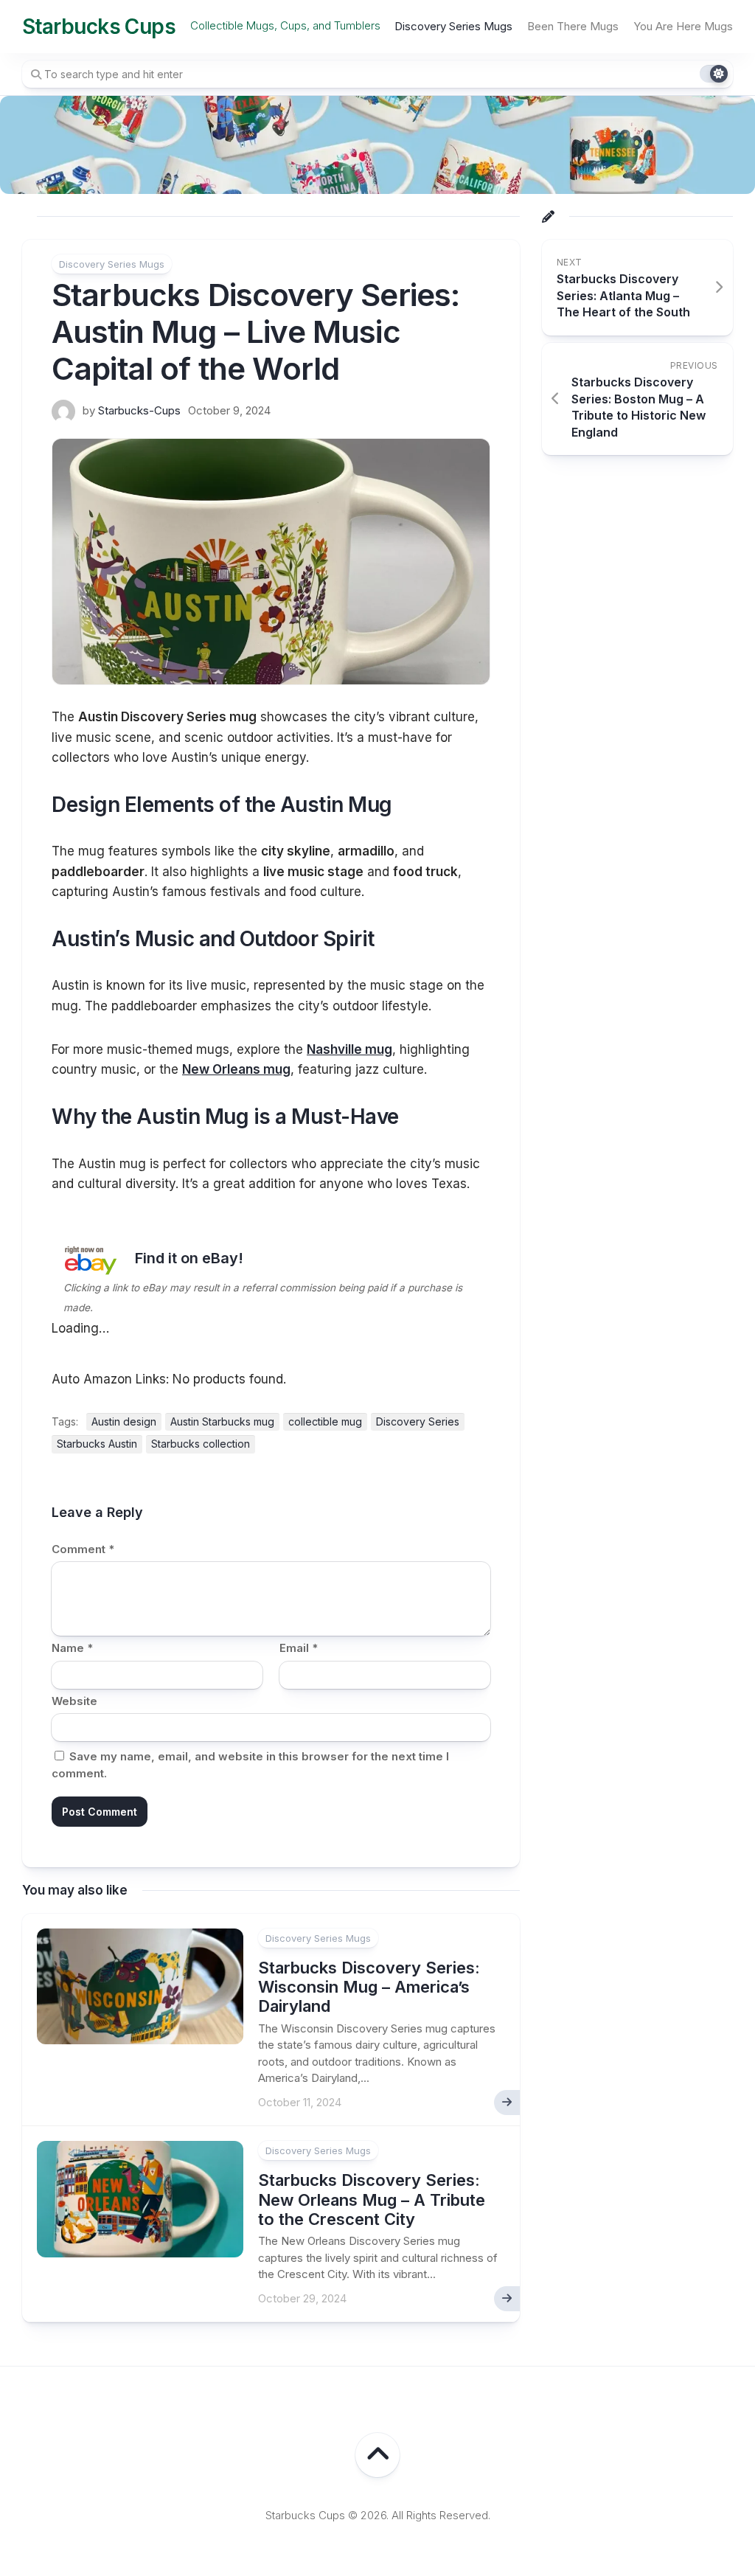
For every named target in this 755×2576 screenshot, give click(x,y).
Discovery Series (418, 1421)
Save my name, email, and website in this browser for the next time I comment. (250, 1765)
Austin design (124, 1421)
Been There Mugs (573, 26)
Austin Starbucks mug (222, 1421)
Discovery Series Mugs (453, 26)
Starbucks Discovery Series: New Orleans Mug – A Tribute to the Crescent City (372, 2200)
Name (72, 1648)
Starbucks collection (201, 1444)
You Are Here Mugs (683, 26)
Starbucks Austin (97, 1444)
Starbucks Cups (99, 27)
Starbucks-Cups (139, 410)
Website (74, 1701)
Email (299, 1648)
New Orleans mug (236, 1069)
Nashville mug (349, 1049)
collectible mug (325, 1421)
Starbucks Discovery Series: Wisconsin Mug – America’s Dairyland (369, 1987)
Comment (83, 1549)
